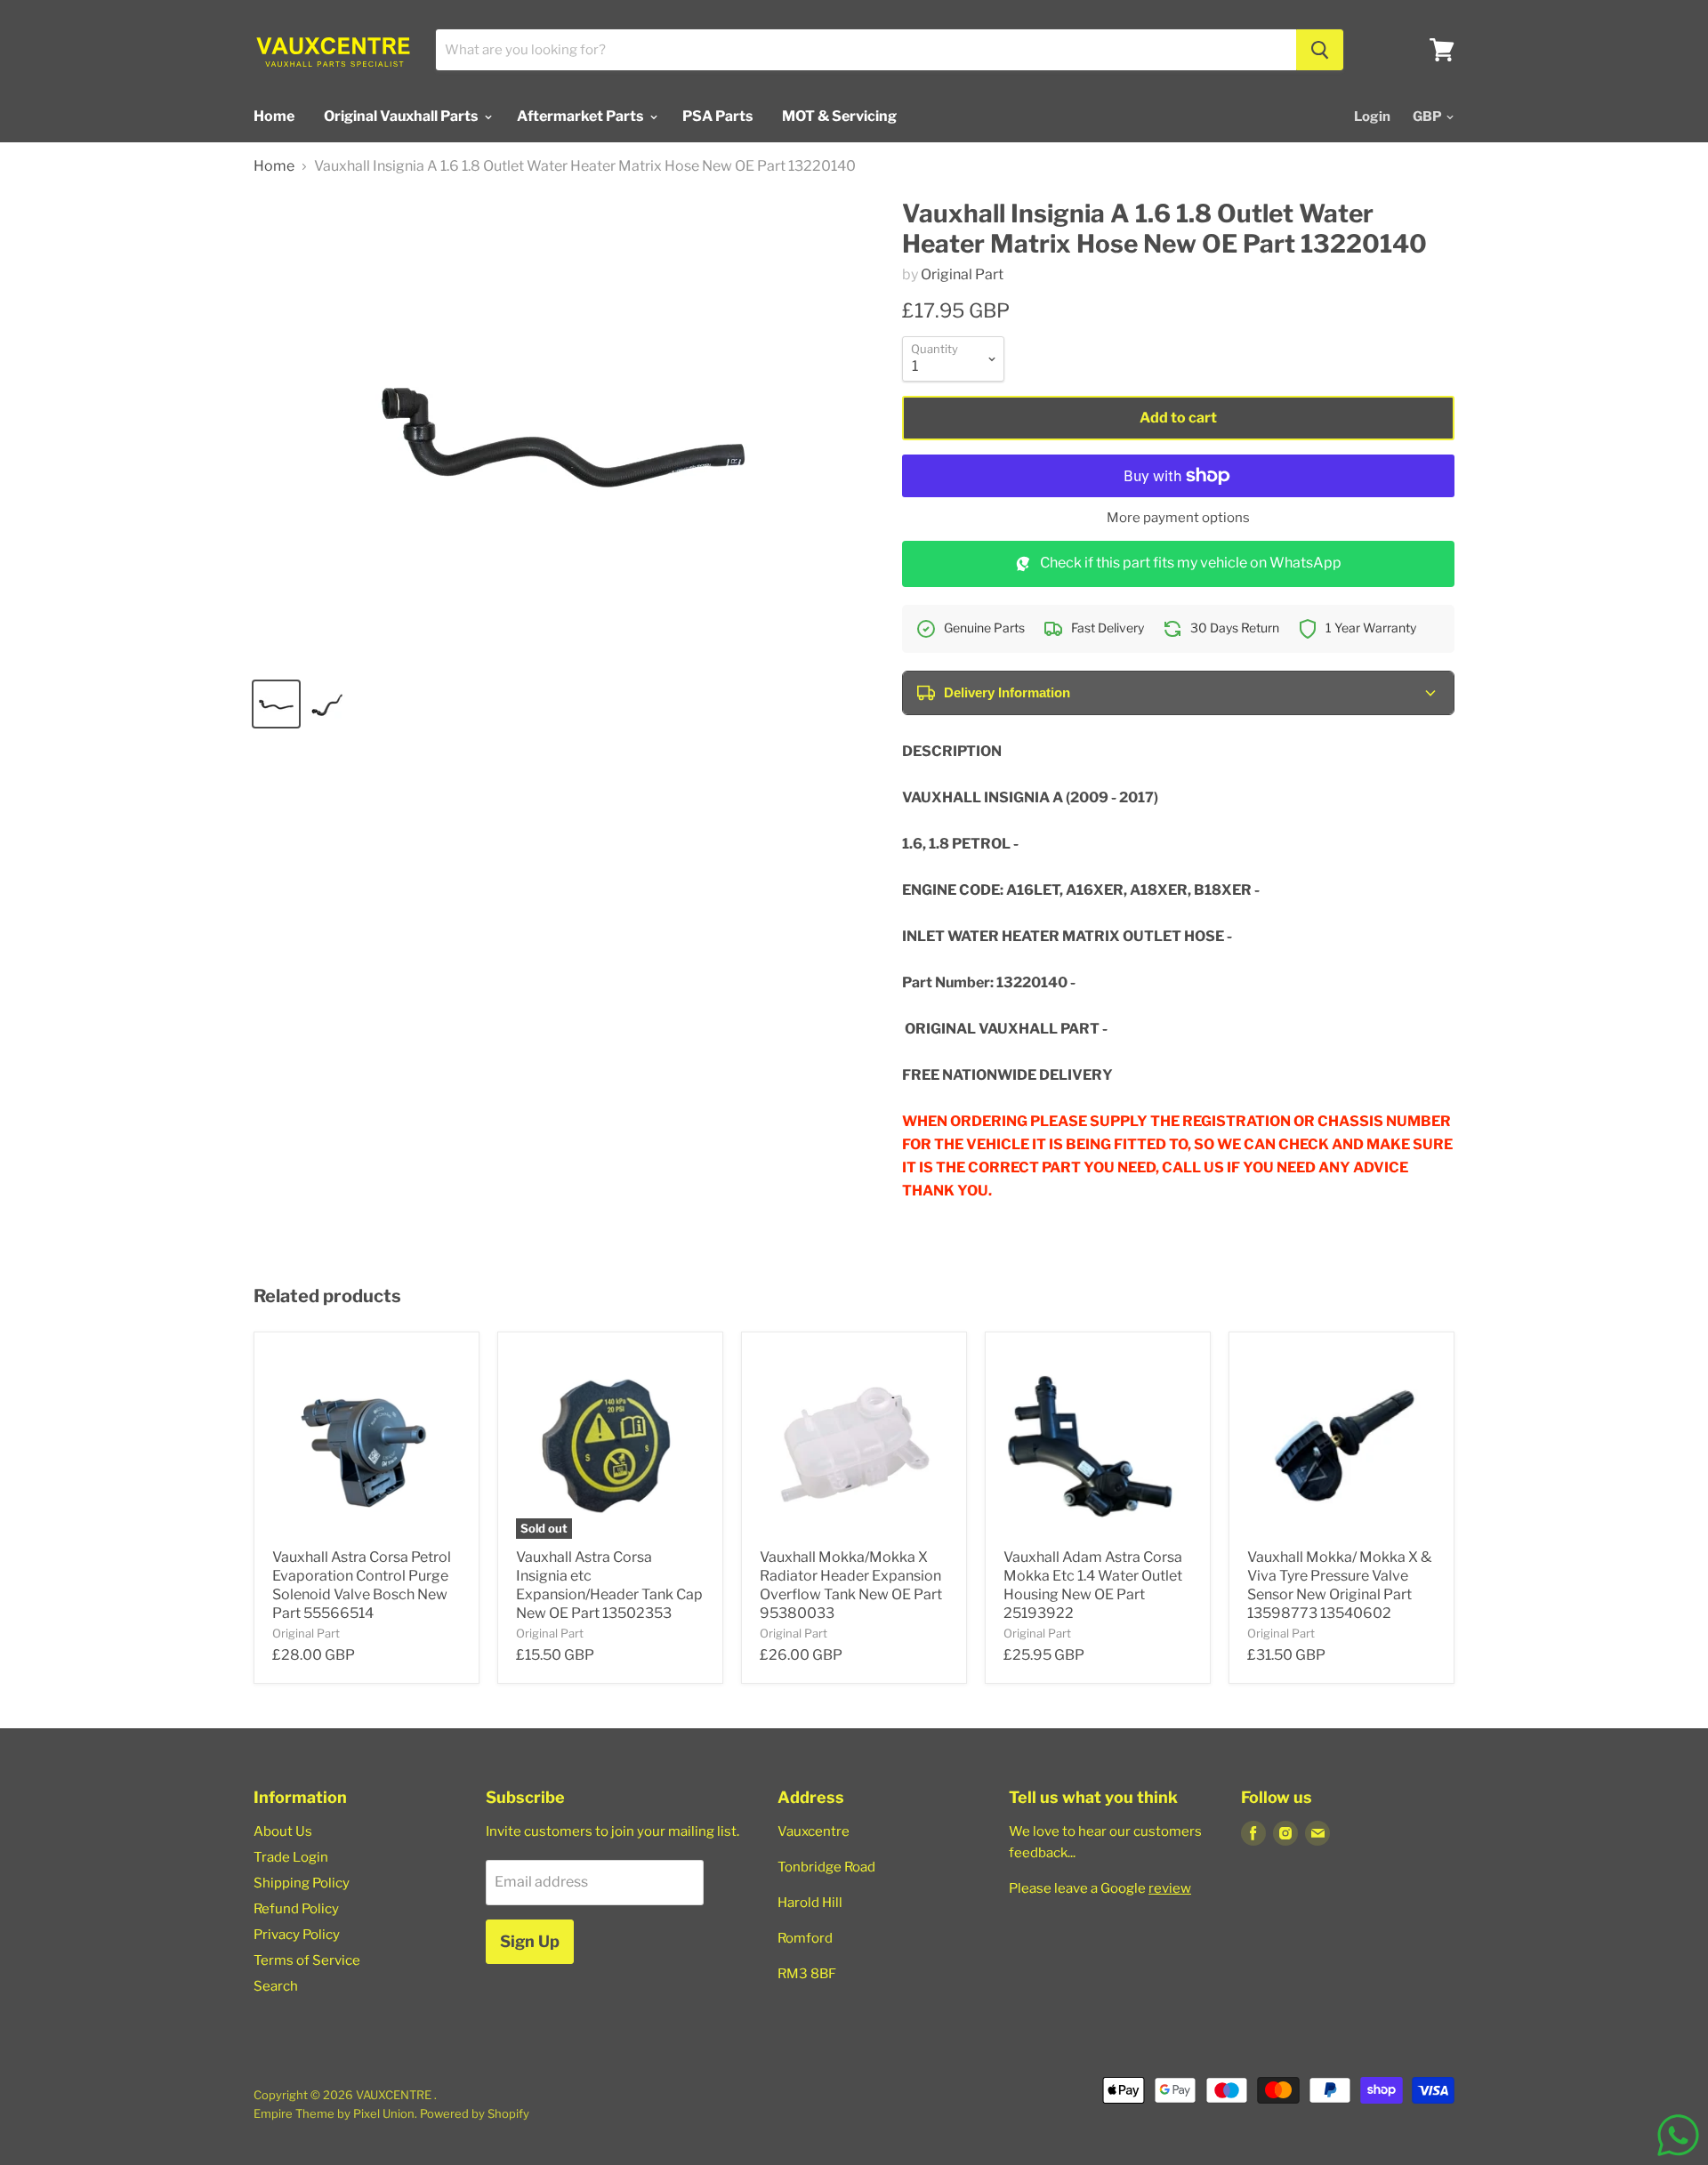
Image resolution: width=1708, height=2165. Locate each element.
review (1170, 1888)
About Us (283, 1831)
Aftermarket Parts (581, 116)
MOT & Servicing (839, 116)
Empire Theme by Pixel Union (334, 2113)
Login (1372, 117)
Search (276, 1986)
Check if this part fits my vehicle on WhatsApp (1191, 563)
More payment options (1178, 518)
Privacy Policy (297, 1935)
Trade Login (291, 1857)
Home (274, 116)
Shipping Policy (302, 1883)
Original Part (962, 274)
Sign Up (530, 1941)
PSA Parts (717, 116)
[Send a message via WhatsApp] (1678, 2135)
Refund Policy (296, 1909)
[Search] (1320, 50)
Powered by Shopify (475, 2113)
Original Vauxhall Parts (402, 116)
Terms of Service (307, 1960)
